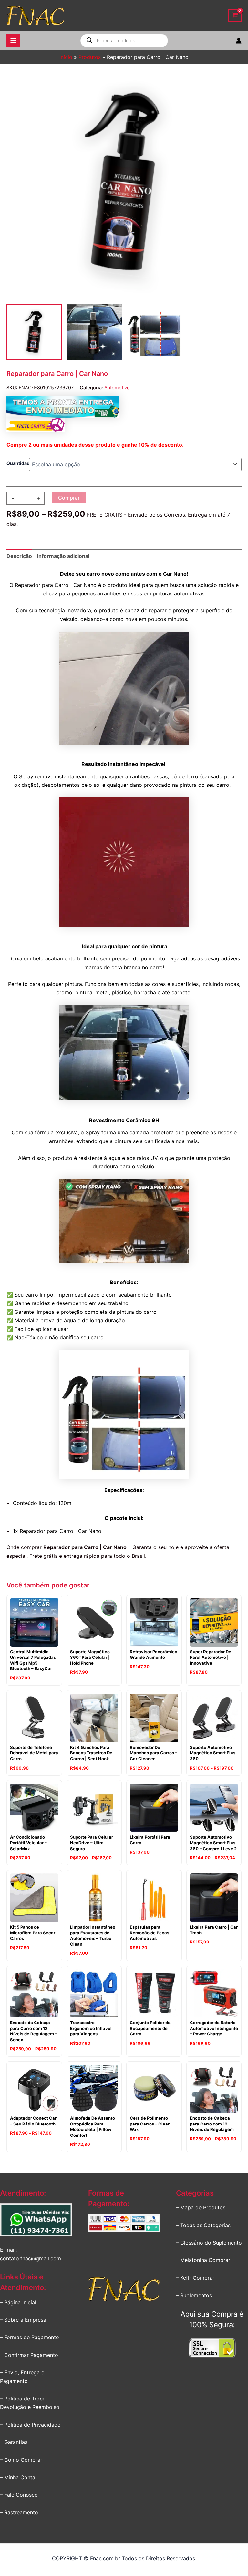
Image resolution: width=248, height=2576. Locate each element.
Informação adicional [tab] (63, 556)
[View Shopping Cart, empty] (235, 15)
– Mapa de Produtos (201, 2207)
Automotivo (117, 387)
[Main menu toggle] (13, 40)
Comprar (69, 498)
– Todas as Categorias (203, 2225)
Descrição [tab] (19, 556)
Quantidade (19, 463)
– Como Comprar (21, 2460)
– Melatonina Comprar (203, 2260)
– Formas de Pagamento (30, 2337)
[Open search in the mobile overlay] (124, 41)
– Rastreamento (19, 2512)
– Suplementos (194, 2295)
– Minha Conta (18, 2477)
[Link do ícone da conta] (239, 41)
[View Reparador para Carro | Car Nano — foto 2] (94, 332)
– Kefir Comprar (195, 2278)
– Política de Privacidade (30, 2425)
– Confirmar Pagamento (29, 2355)
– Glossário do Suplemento (209, 2243)
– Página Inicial (18, 2302)
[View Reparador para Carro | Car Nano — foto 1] (34, 332)
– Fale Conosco (19, 2495)
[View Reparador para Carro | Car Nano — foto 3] (154, 332)
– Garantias (14, 2442)
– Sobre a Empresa (23, 2320)
